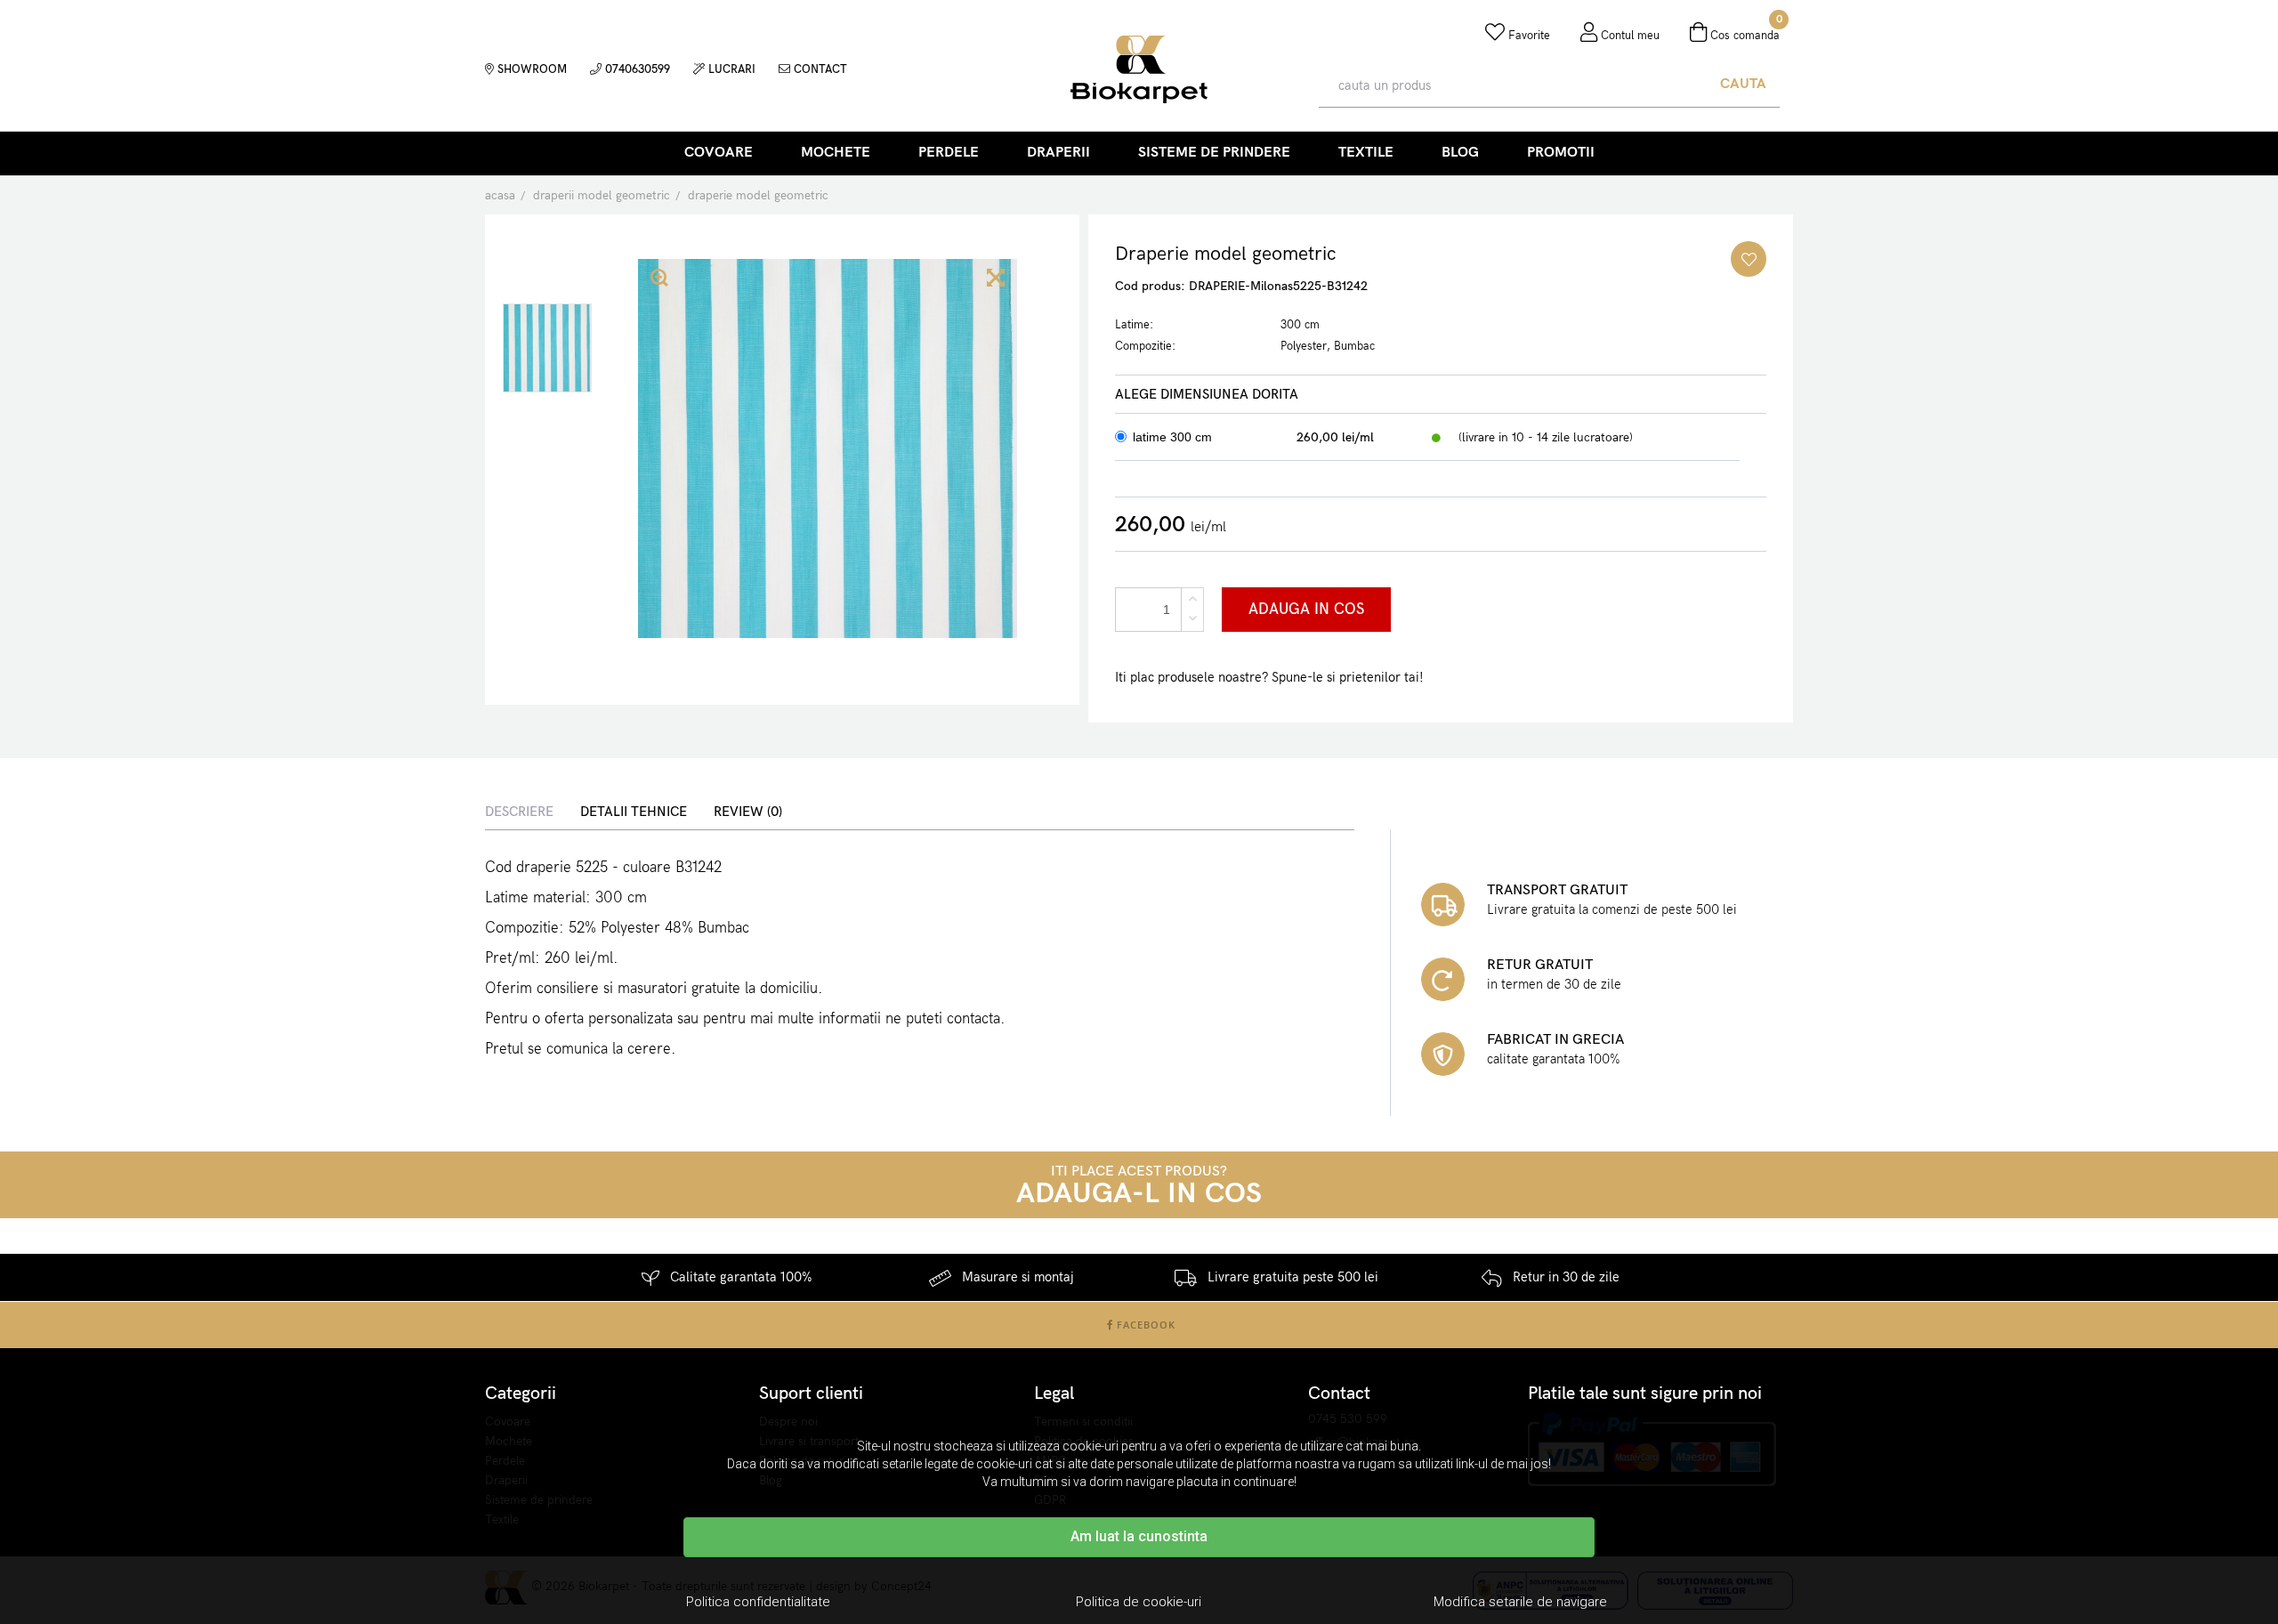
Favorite (1527, 36)
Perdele (949, 153)
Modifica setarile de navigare (1520, 1602)
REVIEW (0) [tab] (748, 812)
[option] (547, 348)
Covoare (719, 153)
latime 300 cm (1172, 437)
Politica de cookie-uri (1139, 1602)
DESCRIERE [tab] (519, 812)
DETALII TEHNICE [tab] (634, 812)
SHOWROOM (530, 69)
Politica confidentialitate (758, 1602)
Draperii (1058, 153)
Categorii (521, 1394)
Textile (1366, 153)
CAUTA (1743, 84)
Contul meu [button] (1628, 36)
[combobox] (1513, 85)
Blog (1460, 153)
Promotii (1561, 153)
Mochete (836, 153)
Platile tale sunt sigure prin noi (1645, 1394)
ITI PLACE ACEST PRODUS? (1139, 1186)
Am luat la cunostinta (1139, 1536)
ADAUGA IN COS (1306, 610)
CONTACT (819, 69)
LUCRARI (730, 69)
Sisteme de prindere (1214, 153)
